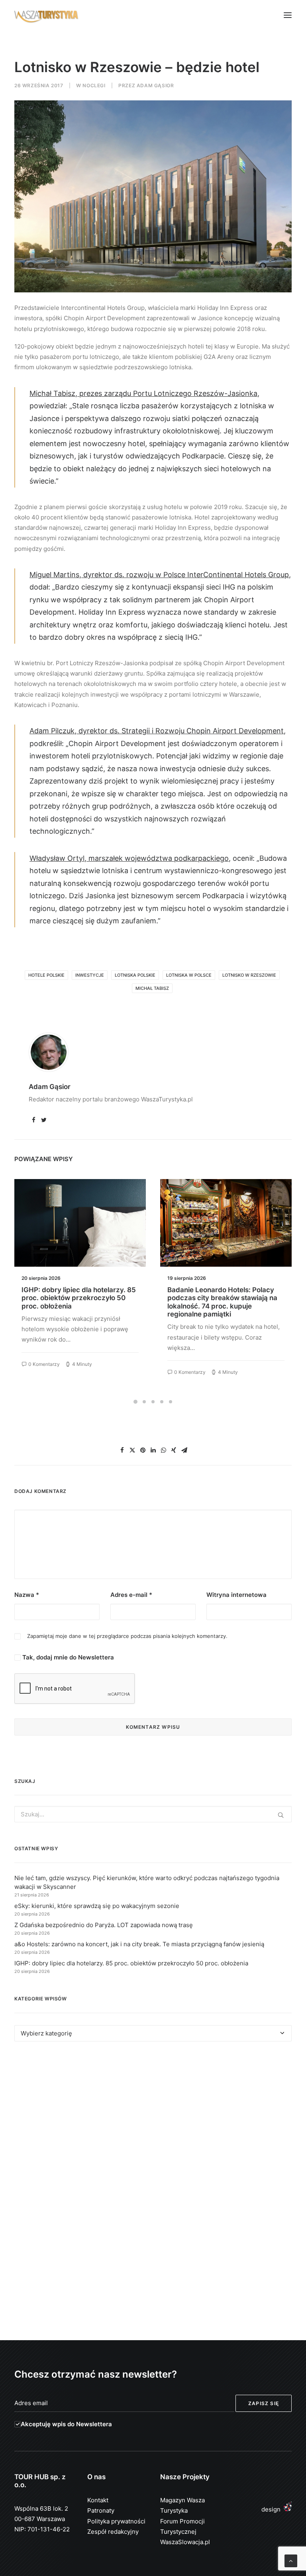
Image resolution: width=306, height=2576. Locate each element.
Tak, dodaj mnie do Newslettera (67, 1657)
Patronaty (101, 2510)
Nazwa (27, 1595)
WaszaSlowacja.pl (185, 2542)
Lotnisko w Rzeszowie (249, 975)
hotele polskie (46, 975)
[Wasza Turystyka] (46, 15)
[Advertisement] (153, 2121)
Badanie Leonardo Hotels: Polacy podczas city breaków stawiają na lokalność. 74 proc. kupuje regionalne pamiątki (222, 1302)
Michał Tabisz (152, 988)
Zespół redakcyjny (113, 2532)
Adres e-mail (131, 1595)
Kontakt (98, 2500)
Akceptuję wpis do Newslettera (66, 2424)
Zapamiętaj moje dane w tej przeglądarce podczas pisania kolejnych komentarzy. (127, 1636)
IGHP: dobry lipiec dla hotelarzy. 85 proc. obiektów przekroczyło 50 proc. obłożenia (79, 1298)
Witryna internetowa (236, 1595)
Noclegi (94, 85)
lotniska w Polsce (189, 975)
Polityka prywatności (116, 2521)
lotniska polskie (135, 975)
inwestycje (90, 975)
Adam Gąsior (155, 85)
